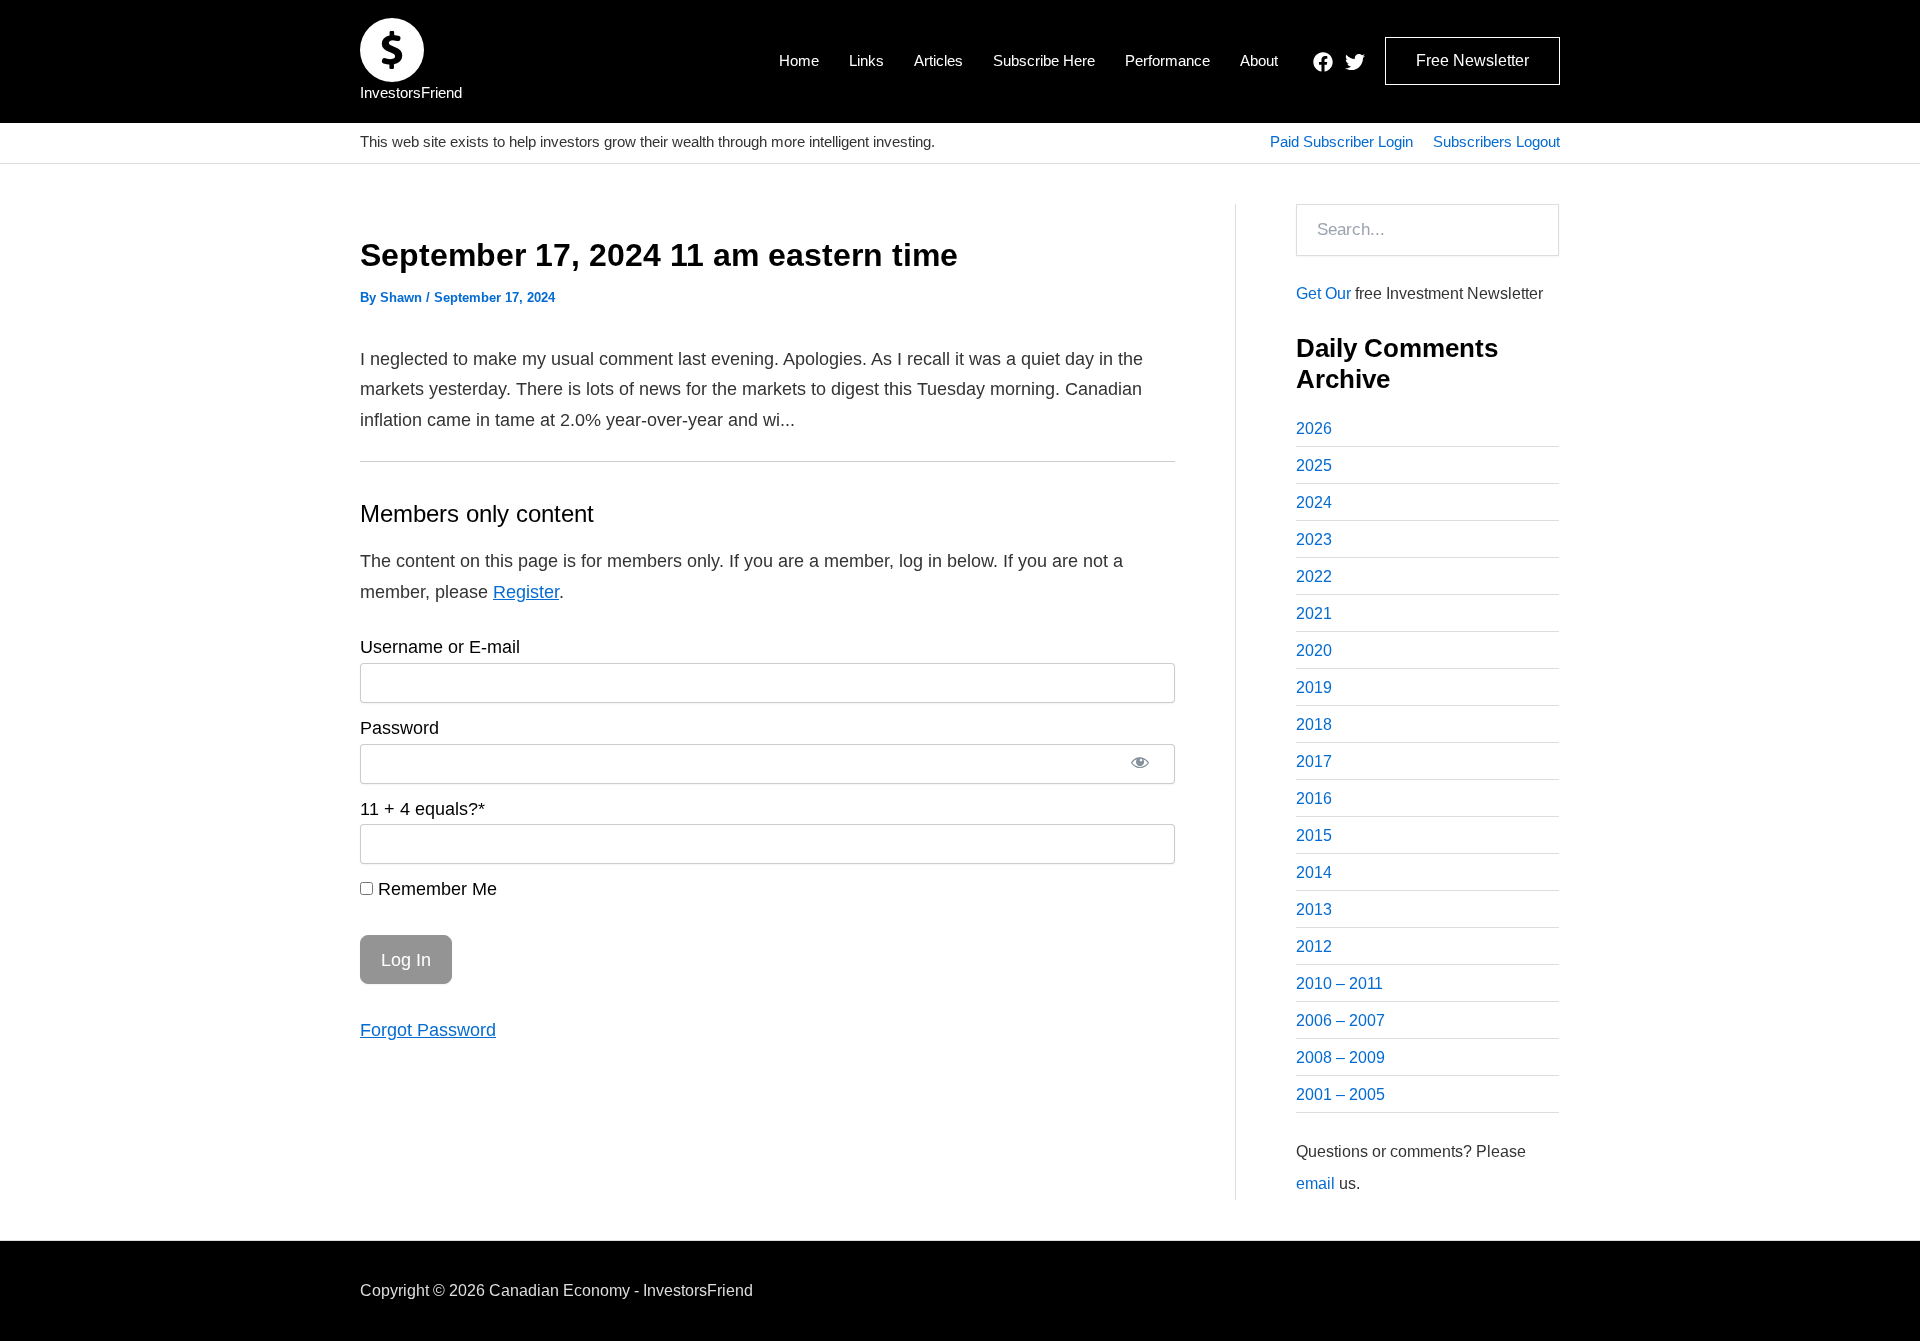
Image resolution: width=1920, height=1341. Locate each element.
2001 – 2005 (1340, 1094)
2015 (1314, 835)
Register (526, 592)
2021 (1314, 613)
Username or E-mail (440, 647)
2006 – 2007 (1340, 1020)
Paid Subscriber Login (1341, 141)
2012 (1314, 946)
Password (399, 728)
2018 (1314, 724)
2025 (1314, 465)
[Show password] (1140, 764)
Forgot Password (428, 1030)
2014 (1314, 872)
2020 (1314, 650)
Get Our (1323, 293)
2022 (1314, 576)
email (1315, 1183)
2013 (1314, 909)
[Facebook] (1323, 62)
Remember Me (435, 889)
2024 (1314, 502)
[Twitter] (1355, 62)
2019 (1314, 687)
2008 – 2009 (1340, 1057)
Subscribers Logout (1496, 141)
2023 (1314, 539)
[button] (1472, 61)
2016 (1314, 798)
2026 (1314, 428)
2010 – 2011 (1339, 983)
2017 (1314, 761)
